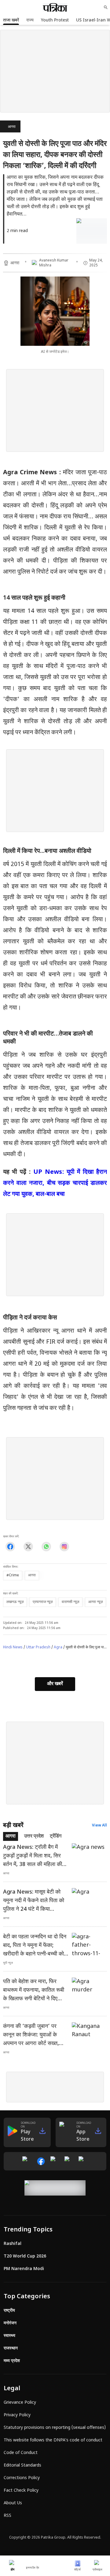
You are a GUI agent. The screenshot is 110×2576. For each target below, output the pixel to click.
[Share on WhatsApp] (46, 1546)
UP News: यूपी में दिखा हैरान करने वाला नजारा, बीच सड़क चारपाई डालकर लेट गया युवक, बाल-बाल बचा (55, 1183)
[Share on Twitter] (28, 1546)
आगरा (12, 127)
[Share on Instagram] (64, 1546)
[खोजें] (106, 7)
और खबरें (55, 1684)
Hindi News (13, 1647)
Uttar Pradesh (38, 1647)
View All (99, 1826)
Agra (58, 1647)
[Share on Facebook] (10, 1546)
